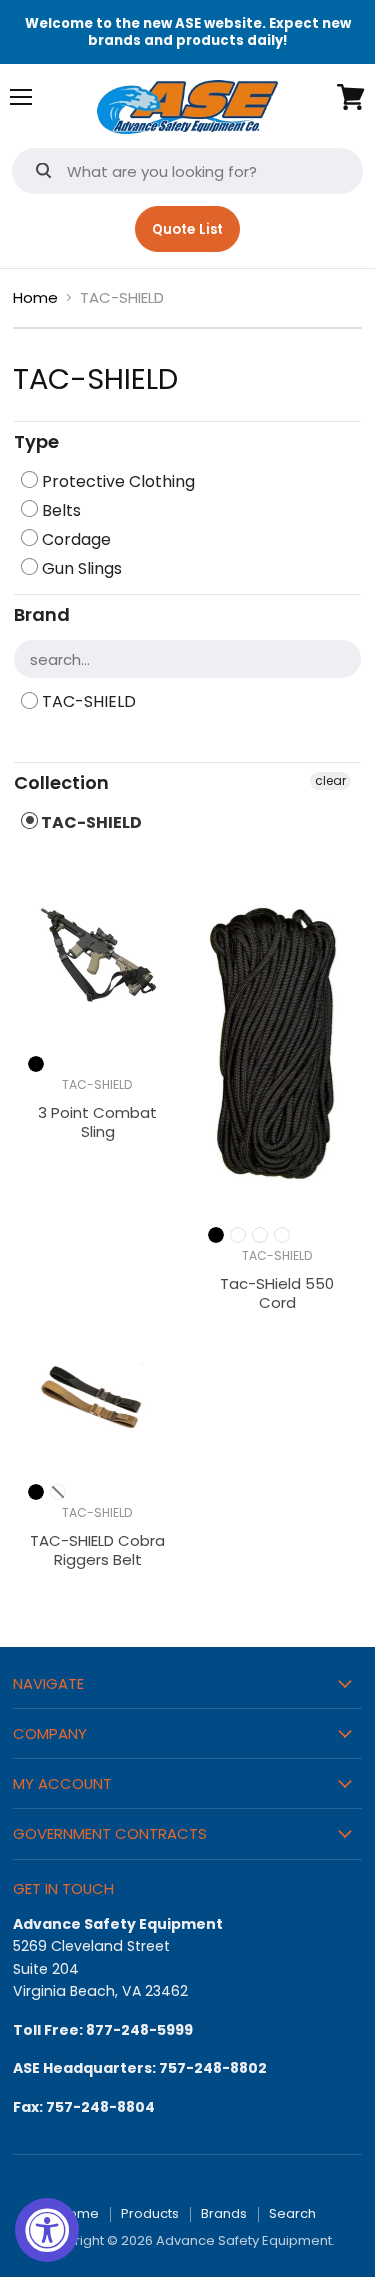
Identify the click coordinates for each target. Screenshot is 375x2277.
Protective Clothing (116, 481)
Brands (224, 2213)
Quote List (187, 229)
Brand (42, 614)
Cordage (74, 539)
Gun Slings (80, 568)
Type (36, 441)
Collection (61, 782)
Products (150, 2213)
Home (35, 297)
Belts (59, 510)
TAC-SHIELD (87, 701)
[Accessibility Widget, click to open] (47, 2230)
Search (292, 2213)
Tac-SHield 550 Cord (277, 1293)
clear (330, 780)
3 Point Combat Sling (97, 1122)
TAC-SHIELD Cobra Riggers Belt (97, 1550)
